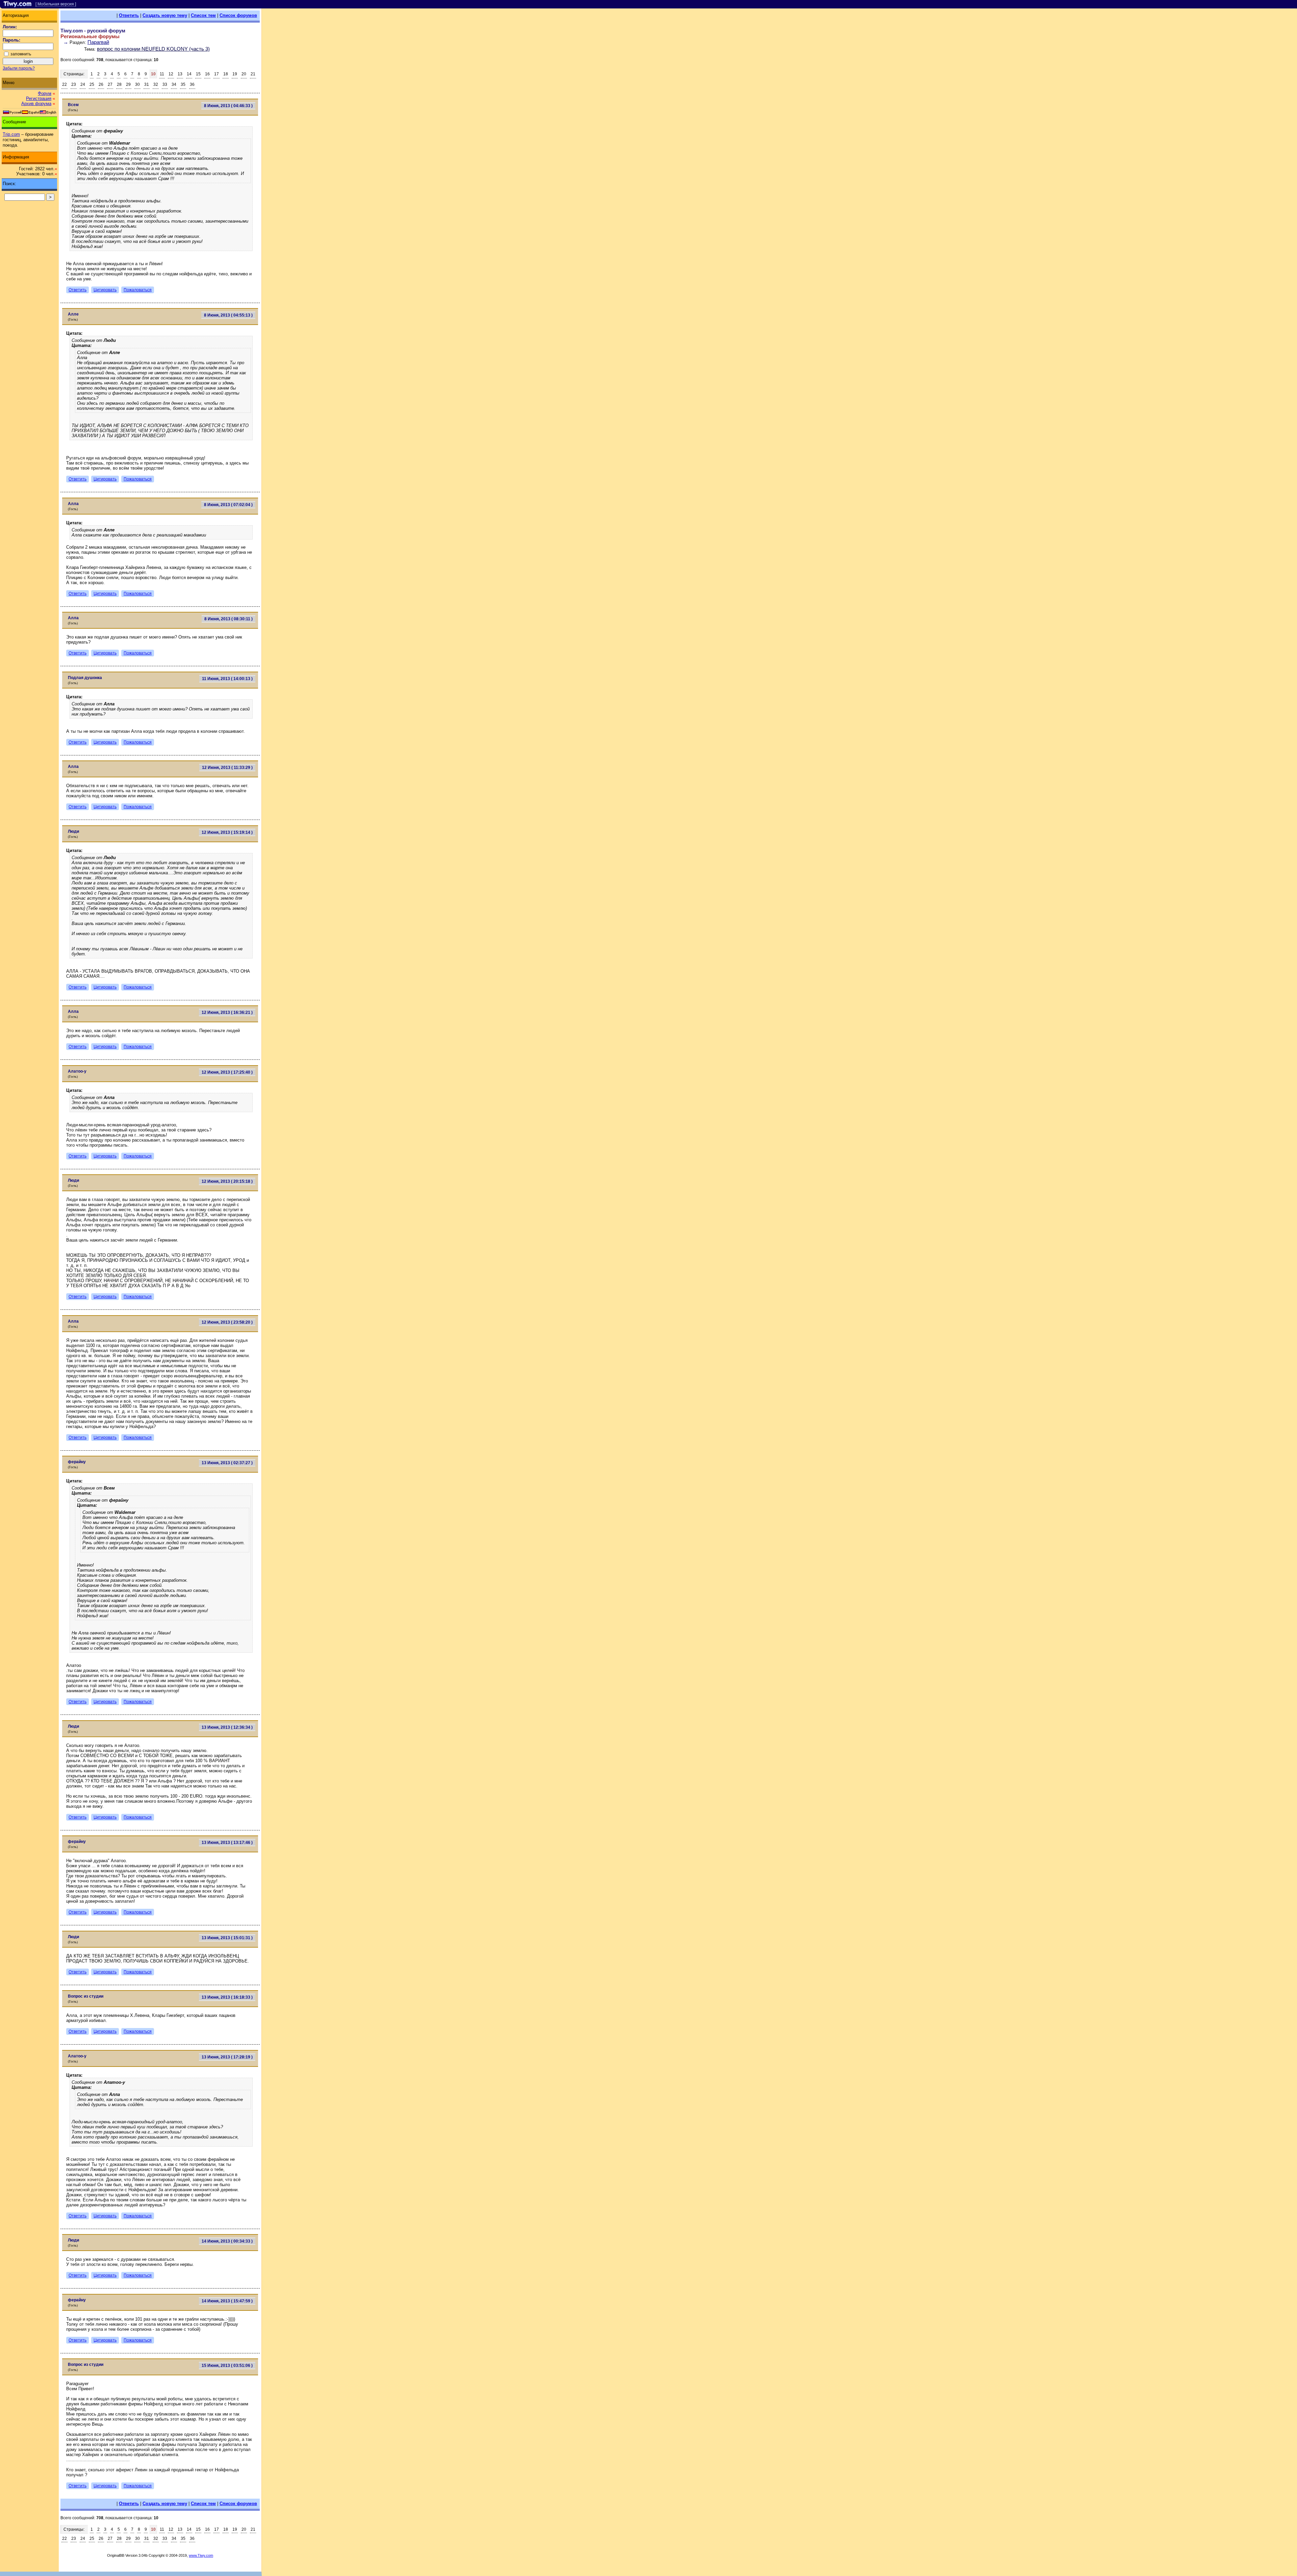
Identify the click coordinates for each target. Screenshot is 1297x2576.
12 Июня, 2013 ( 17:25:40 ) (227, 1072)
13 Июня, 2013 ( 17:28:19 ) (227, 2057)
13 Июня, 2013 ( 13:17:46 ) (227, 1843)
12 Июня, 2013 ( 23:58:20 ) (227, 1322)
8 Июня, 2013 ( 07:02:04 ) (228, 505)
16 (207, 74)
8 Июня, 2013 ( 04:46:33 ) (228, 106)
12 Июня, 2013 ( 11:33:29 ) (227, 768)
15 (198, 74)
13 (180, 74)
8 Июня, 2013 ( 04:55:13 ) (228, 315)
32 (156, 84)
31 (147, 84)
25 (92, 84)
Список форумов (238, 15)
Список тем (203, 15)
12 (171, 74)
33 (165, 84)
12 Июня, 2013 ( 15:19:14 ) (227, 832)
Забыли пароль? (19, 68)
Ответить (129, 15)
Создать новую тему (165, 15)
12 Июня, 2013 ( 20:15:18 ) (227, 1181)
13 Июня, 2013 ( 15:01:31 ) (227, 1938)
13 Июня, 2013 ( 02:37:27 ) (227, 1463)
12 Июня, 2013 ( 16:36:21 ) (227, 1012)
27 (110, 84)
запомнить (21, 54)
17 (217, 74)
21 (253, 74)
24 (83, 84)
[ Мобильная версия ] (56, 4)
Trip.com (11, 134)
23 (74, 84)
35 (183, 84)
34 (174, 84)
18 (226, 74)
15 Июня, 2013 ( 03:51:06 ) (227, 2366)
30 (137, 84)
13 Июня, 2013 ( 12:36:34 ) (227, 1727)
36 (192, 84)
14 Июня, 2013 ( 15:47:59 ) (227, 2301)
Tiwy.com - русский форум (93, 31)
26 (101, 84)
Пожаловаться (138, 290)
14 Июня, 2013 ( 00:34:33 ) (227, 2241)
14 (189, 74)
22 (65, 84)
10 (153, 74)
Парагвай (98, 42)
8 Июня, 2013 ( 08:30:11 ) (228, 619)
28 (119, 84)
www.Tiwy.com (201, 2555)
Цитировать (105, 290)
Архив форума (36, 104)
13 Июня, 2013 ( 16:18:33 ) (227, 1997)
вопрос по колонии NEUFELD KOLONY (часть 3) (153, 49)
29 (128, 84)
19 (235, 74)
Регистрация (39, 98)
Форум (45, 93)
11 (162, 74)
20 (244, 74)
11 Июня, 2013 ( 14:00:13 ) (227, 679)
